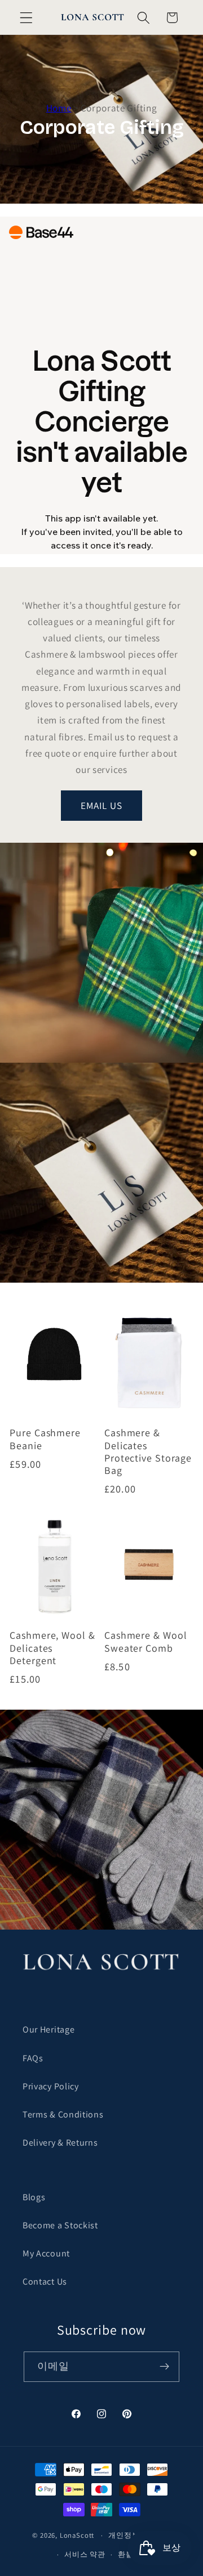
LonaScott (77, 2535)
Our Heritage (48, 2029)
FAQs (33, 2058)
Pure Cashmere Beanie (45, 1439)
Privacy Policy (51, 2086)
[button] (26, 18)
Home (59, 108)
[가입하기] (165, 2367)
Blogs (34, 2197)
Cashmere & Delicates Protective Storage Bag (148, 1451)
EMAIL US (101, 805)
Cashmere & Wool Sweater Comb (146, 1642)
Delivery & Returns (60, 2143)
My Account (46, 2253)
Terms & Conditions (63, 2114)
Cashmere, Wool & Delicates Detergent (52, 1648)
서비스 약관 (85, 2554)
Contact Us (45, 2281)
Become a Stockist (60, 2225)
